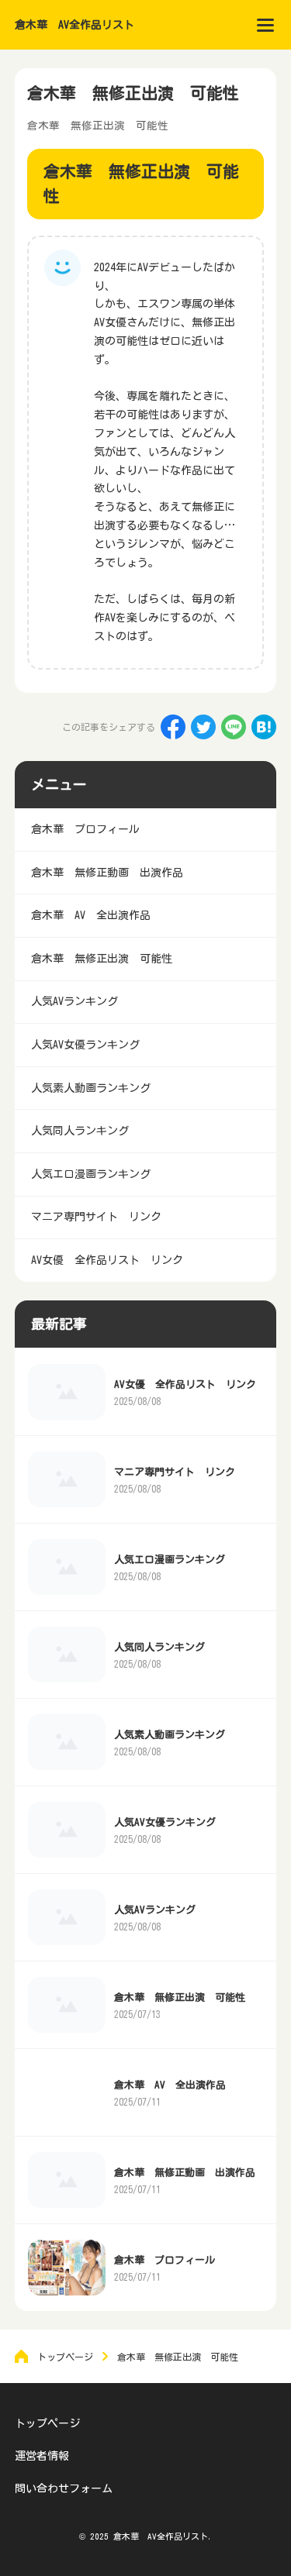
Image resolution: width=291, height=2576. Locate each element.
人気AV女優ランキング (165, 1822)
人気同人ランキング (159, 1647)
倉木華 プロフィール (165, 2260)
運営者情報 (42, 2456)
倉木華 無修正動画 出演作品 (185, 2173)
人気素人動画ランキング (170, 1735)
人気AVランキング (155, 1910)
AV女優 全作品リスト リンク (185, 1384)
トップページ (47, 2423)
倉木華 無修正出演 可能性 (180, 1997)
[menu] (265, 25)
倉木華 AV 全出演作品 (170, 2085)
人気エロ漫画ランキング (170, 1560)
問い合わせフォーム (64, 2488)
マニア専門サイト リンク (175, 1472)
